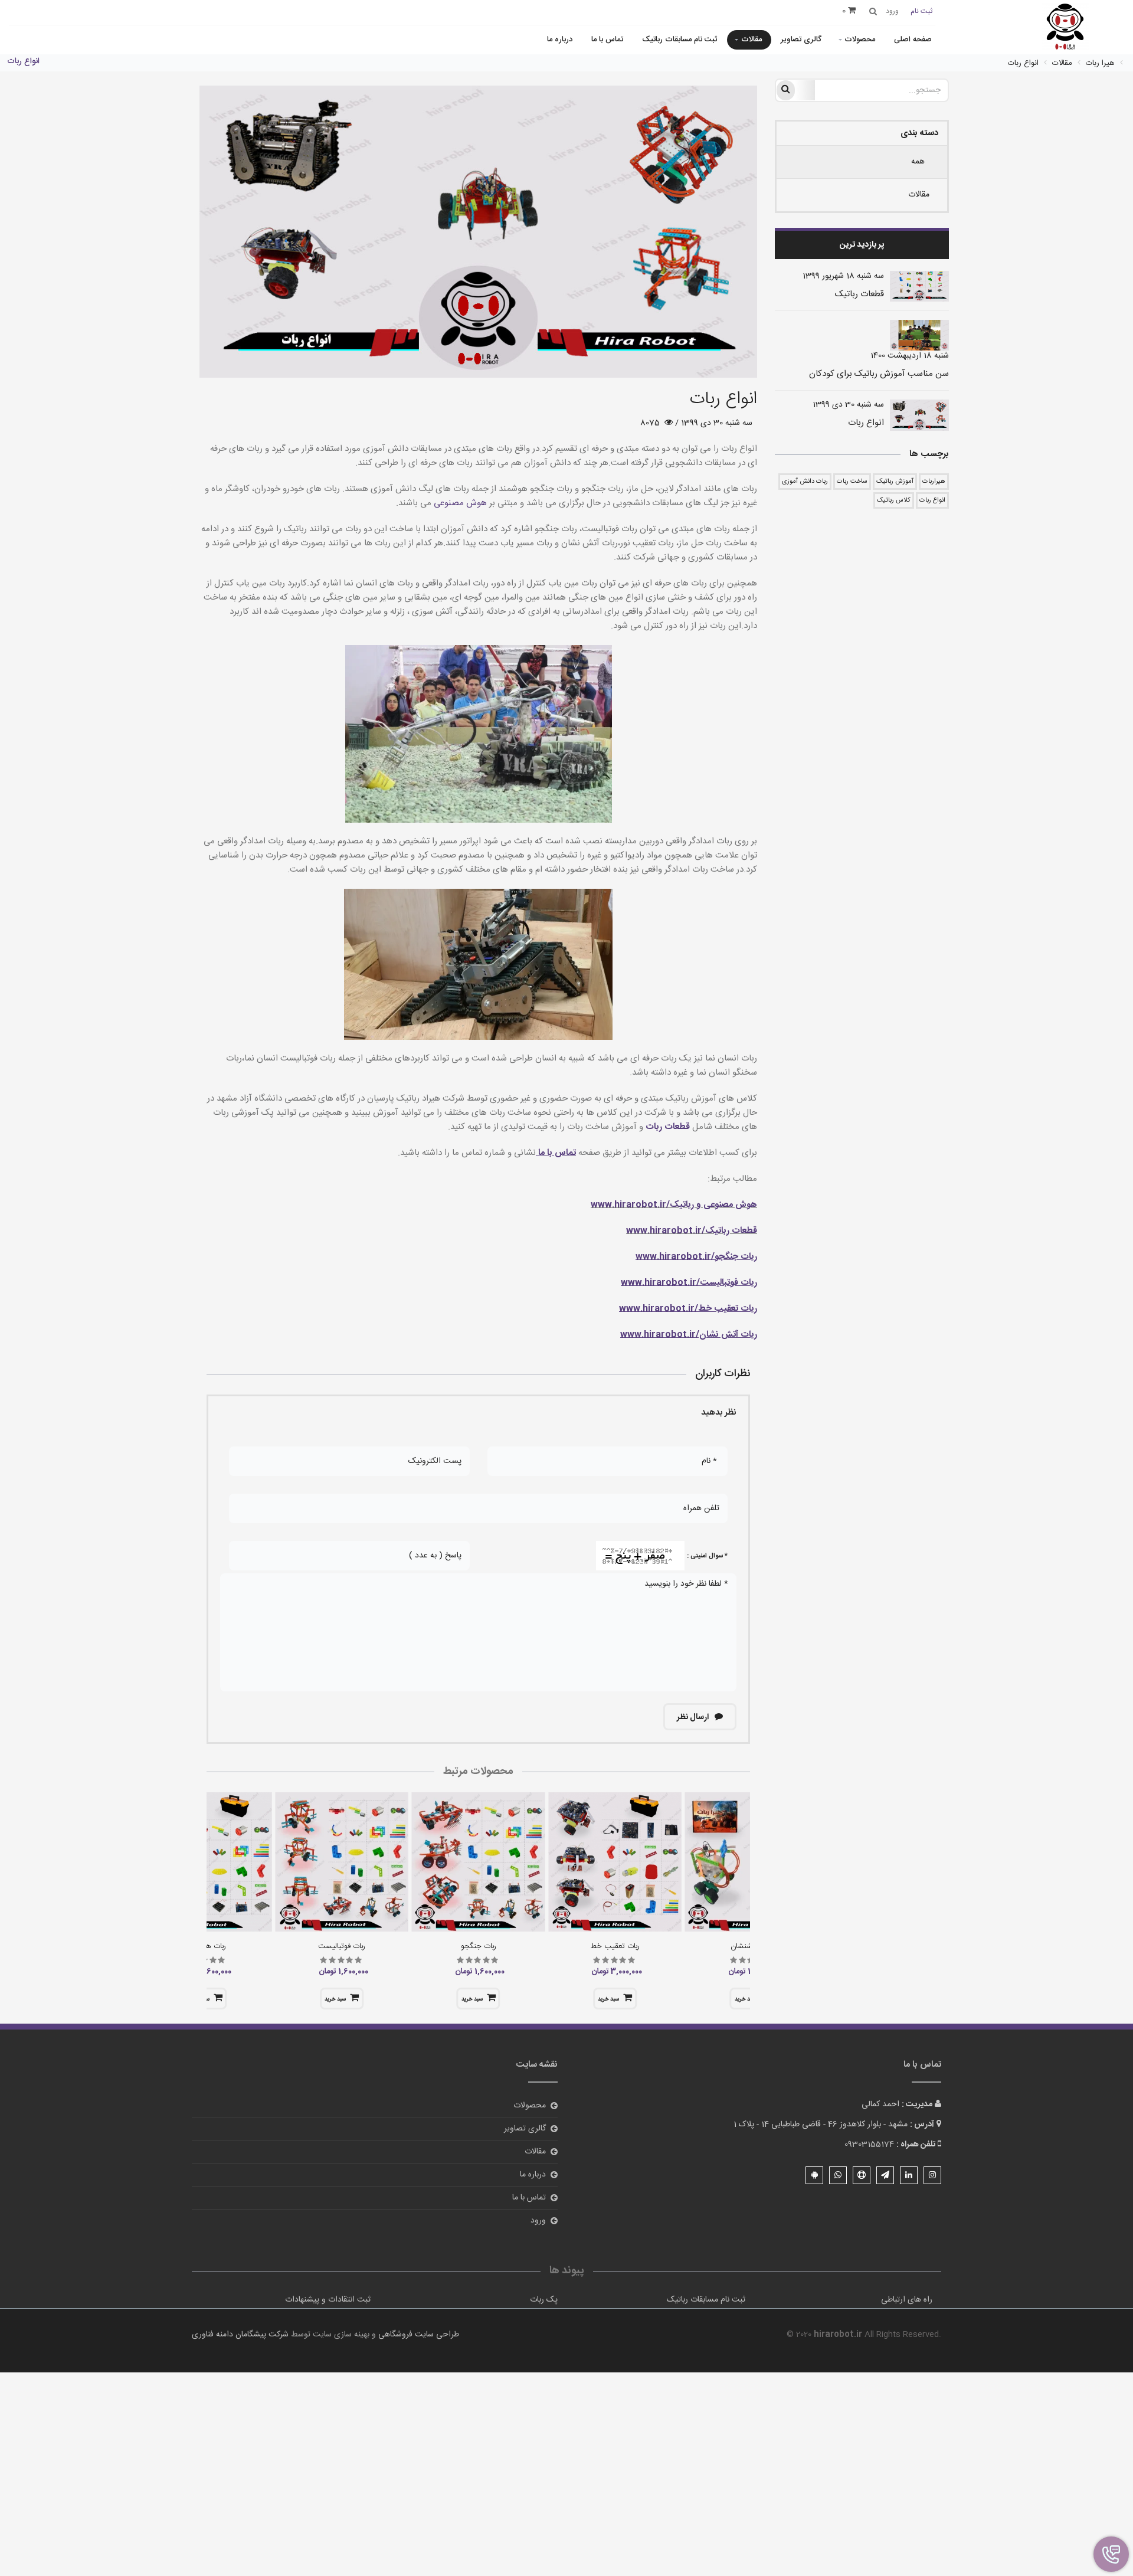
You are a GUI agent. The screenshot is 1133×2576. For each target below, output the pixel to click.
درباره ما (560, 40)
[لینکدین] (909, 2175)
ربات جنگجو (479, 1946)
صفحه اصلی (913, 40)
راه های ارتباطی (907, 2300)
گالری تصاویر (801, 40)
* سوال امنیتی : (707, 1556)
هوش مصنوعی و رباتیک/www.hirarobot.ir (674, 1205)
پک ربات (544, 2300)
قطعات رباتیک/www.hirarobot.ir (692, 1231)
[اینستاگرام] (932, 2175)
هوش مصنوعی (459, 503)
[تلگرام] (885, 2175)
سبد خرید (608, 1999)
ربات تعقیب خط (615, 1946)
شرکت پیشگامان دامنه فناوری (240, 2335)
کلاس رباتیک (894, 500)
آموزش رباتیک (895, 482)
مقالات (751, 40)
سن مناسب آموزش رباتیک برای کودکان (879, 374)
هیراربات (934, 482)
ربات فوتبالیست (342, 1946)
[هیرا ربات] (1065, 28)
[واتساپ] (838, 2175)
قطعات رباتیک (859, 294)
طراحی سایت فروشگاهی (417, 2335)
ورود (538, 2221)
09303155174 (869, 2145)
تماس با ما (607, 40)
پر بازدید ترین (862, 245)
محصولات (860, 40)
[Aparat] (862, 2175)
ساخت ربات (852, 482)
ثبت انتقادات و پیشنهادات (328, 2300)
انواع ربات (866, 423)
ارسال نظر (694, 1717)
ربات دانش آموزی (805, 482)
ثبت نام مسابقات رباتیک (680, 40)
